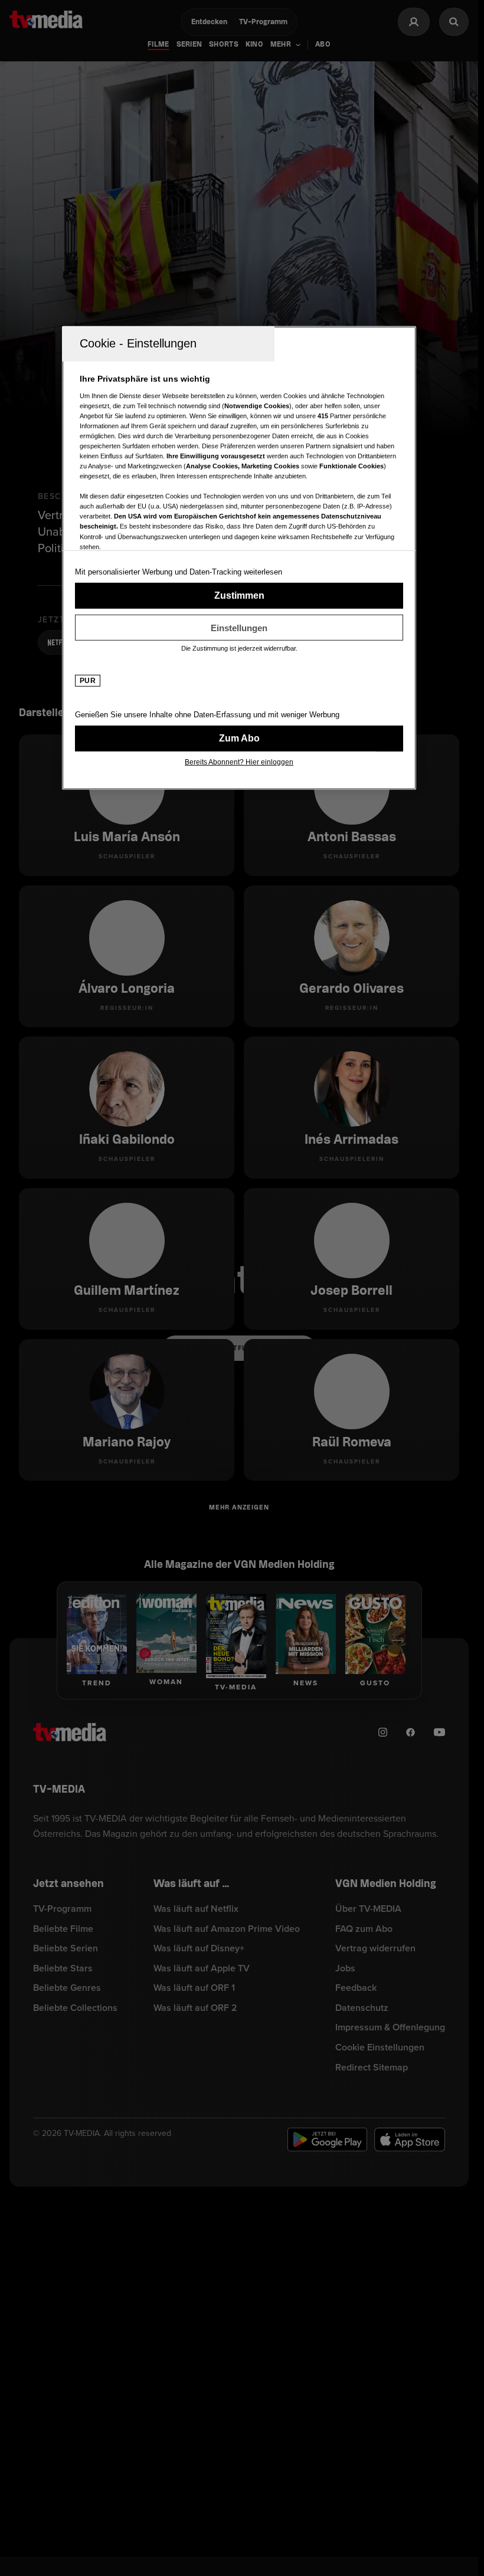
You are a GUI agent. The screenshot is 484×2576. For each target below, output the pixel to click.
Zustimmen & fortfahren (239, 596)
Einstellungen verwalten (239, 628)
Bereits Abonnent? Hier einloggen (239, 762)
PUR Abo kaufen (239, 739)
